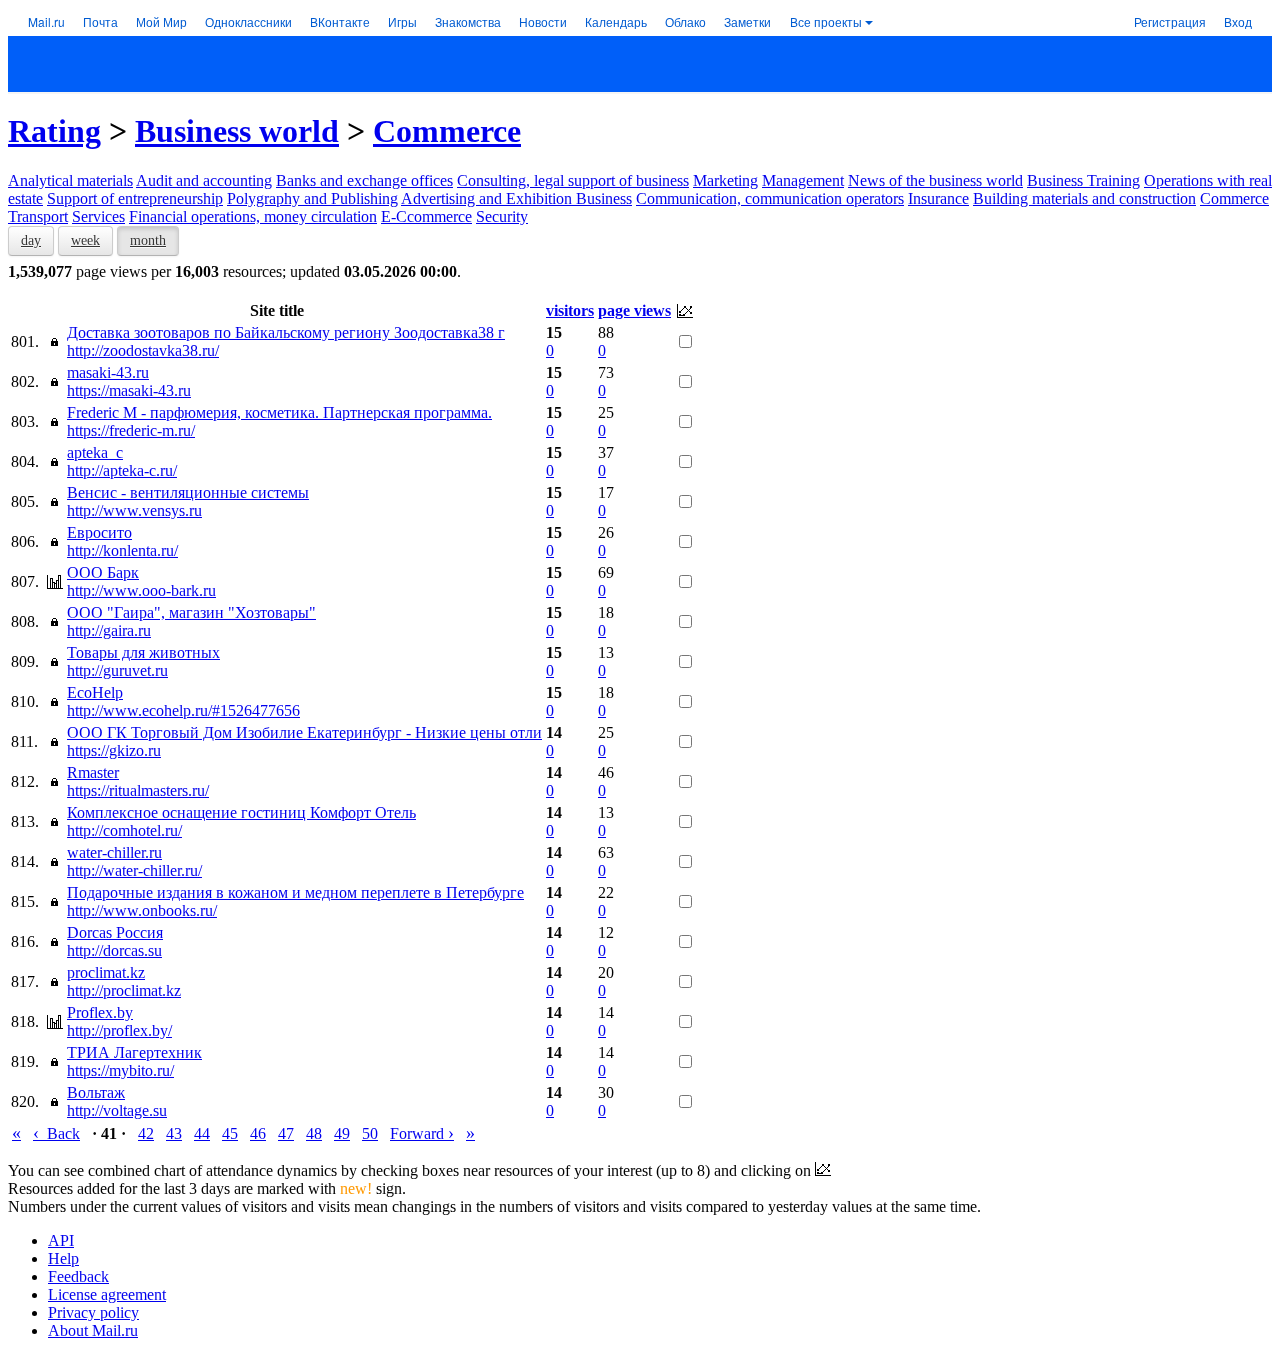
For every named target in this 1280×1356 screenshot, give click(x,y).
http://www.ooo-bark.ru (141, 590)
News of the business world (935, 180)
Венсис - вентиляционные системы (188, 492)
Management (803, 180)
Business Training (1083, 180)
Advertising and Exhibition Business (516, 198)
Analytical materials (70, 180)
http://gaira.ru (109, 630)
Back (56, 1133)
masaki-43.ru (108, 372)
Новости (543, 21)
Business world (237, 131)
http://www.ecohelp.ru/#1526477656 (183, 710)
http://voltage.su (117, 1110)
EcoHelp (95, 692)
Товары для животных (143, 652)
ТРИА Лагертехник (134, 1052)
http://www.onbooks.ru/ (142, 910)
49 (342, 1133)
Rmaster (93, 772)
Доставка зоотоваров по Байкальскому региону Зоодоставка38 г (286, 332)
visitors (570, 310)
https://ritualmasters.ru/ (138, 790)
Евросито (99, 532)
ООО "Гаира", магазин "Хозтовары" (191, 612)
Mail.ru (46, 21)
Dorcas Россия (115, 932)
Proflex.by (100, 1012)
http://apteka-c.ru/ (122, 470)
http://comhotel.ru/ (124, 830)
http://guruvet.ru (117, 670)
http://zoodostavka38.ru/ (143, 350)
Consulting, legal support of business (573, 180)
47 (286, 1133)
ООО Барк (103, 572)
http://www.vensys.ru (134, 510)
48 (314, 1133)
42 (146, 1133)
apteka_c (95, 452)
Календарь (616, 21)
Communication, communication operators (770, 198)
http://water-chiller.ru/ (134, 870)
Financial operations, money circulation (253, 216)
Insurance (938, 198)
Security (502, 216)
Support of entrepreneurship (135, 198)
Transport (38, 216)
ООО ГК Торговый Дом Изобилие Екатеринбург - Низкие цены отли (304, 732)
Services (98, 216)
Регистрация (1170, 21)
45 (230, 1133)
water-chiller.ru (114, 852)
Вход (1238, 21)
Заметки (747, 21)
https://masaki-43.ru (129, 390)
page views (634, 310)
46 (258, 1133)
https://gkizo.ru (114, 750)
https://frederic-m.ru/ (131, 430)
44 (202, 1133)
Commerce (447, 131)
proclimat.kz (106, 972)
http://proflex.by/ (119, 1030)
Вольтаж (96, 1092)
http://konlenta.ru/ (122, 550)
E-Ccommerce (426, 216)
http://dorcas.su (114, 950)
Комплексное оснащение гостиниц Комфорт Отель (241, 812)
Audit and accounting (204, 180)
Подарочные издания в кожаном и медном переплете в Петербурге (295, 892)
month (148, 240)
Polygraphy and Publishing (312, 198)
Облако (685, 21)
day (31, 240)
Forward (422, 1133)
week (85, 240)
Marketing (725, 180)
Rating (54, 131)
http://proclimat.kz (124, 990)
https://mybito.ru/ (120, 1070)
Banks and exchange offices (364, 180)
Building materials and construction (1084, 198)
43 (174, 1133)
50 (370, 1133)
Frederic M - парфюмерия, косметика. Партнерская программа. (279, 412)
